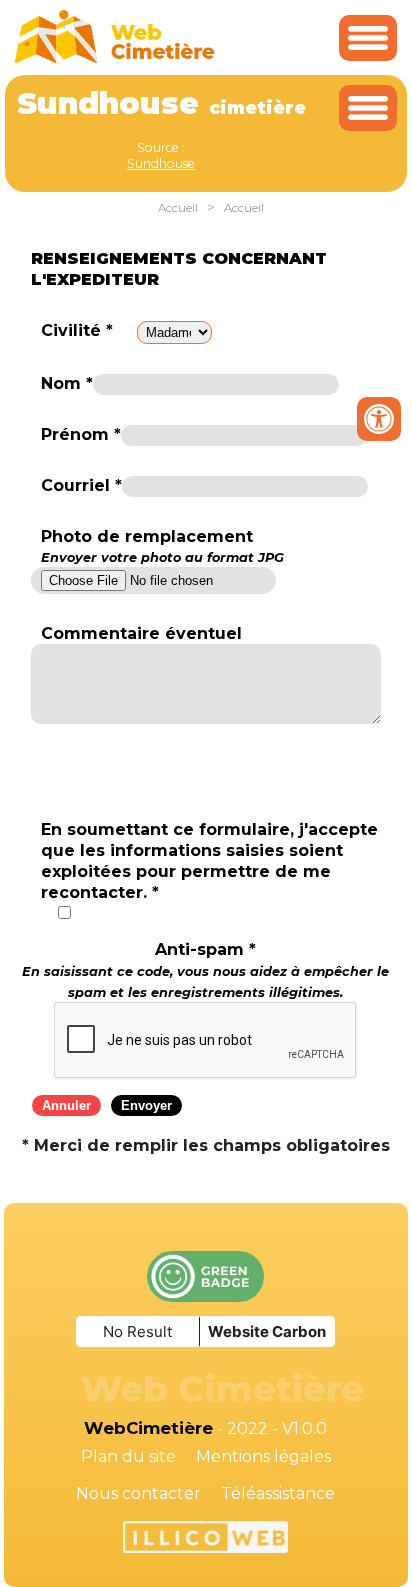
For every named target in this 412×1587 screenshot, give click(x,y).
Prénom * (81, 434)
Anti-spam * (205, 970)
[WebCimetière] (115, 58)
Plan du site (128, 1456)
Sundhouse (161, 163)
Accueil (178, 208)
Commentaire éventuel (141, 633)
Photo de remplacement (162, 546)
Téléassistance (278, 1493)
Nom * (67, 383)
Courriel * (81, 485)
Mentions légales (263, 1456)
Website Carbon (267, 1331)
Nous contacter (138, 1493)
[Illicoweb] (205, 1540)
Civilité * (77, 330)
